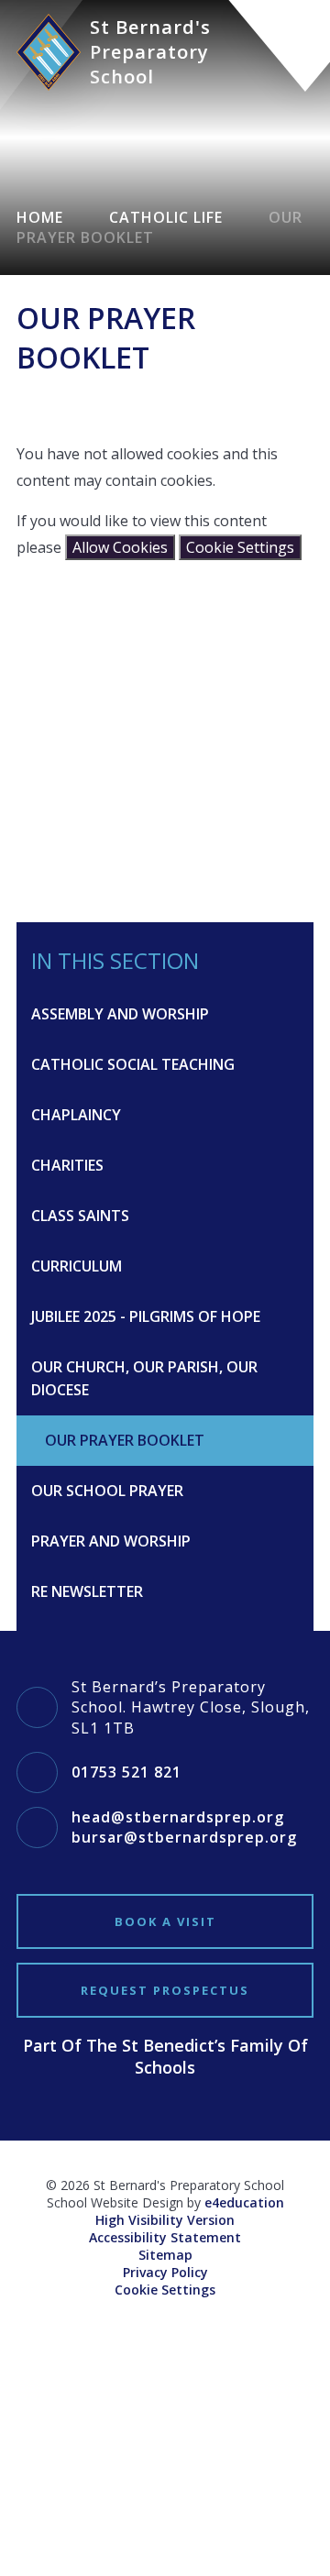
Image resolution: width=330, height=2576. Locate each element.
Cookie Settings (240, 547)
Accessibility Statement (165, 2237)
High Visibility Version (165, 2220)
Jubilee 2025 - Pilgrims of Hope (146, 1316)
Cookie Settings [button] (165, 2290)
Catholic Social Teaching (133, 1064)
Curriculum (77, 1266)
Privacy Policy (165, 2272)
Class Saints (80, 1216)
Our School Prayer (107, 1491)
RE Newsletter (87, 1591)
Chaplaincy (76, 1115)
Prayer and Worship (111, 1541)
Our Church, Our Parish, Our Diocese (144, 1378)
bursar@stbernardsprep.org (184, 1837)
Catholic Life (166, 217)
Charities (67, 1165)
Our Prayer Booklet (125, 1440)
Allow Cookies (120, 547)
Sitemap (165, 2255)
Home (40, 217)
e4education (244, 2202)
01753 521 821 (126, 1772)
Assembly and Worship (120, 1014)
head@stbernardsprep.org (178, 1817)
